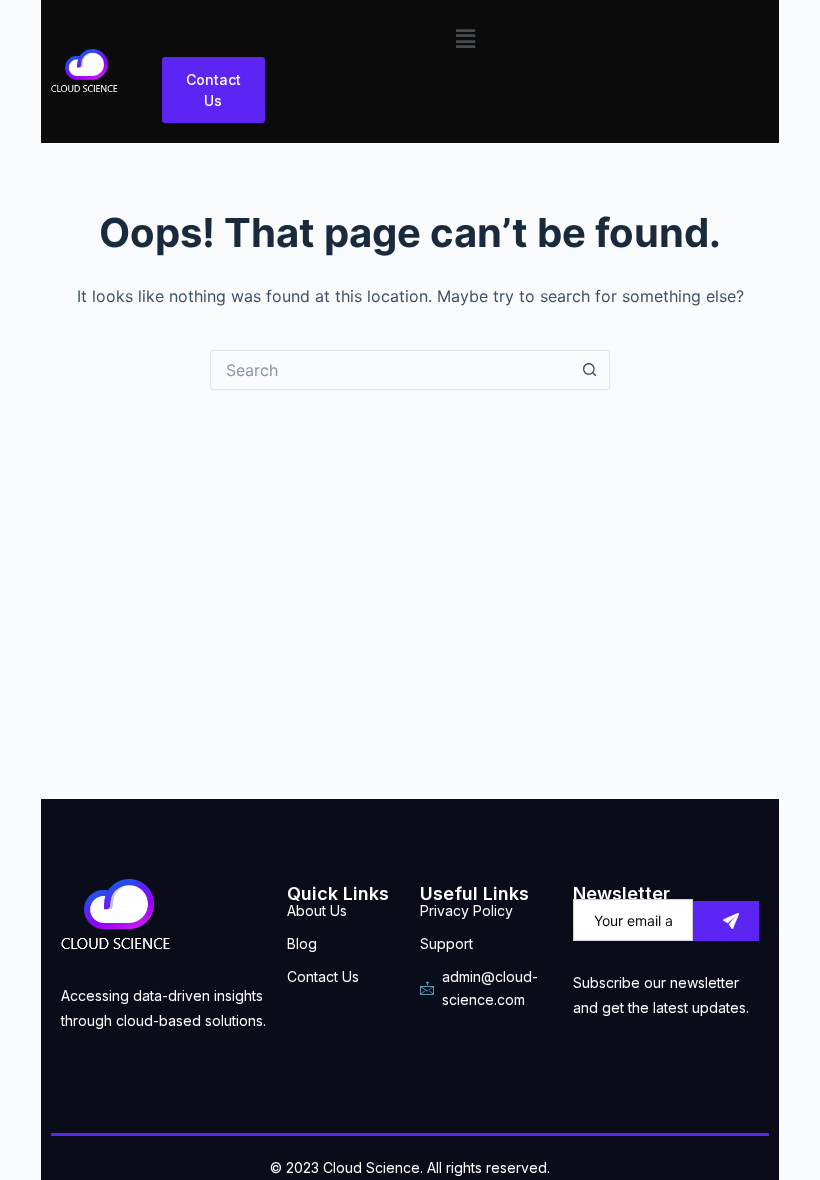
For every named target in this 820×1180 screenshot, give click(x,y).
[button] (465, 38)
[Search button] (590, 370)
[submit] (726, 921)
